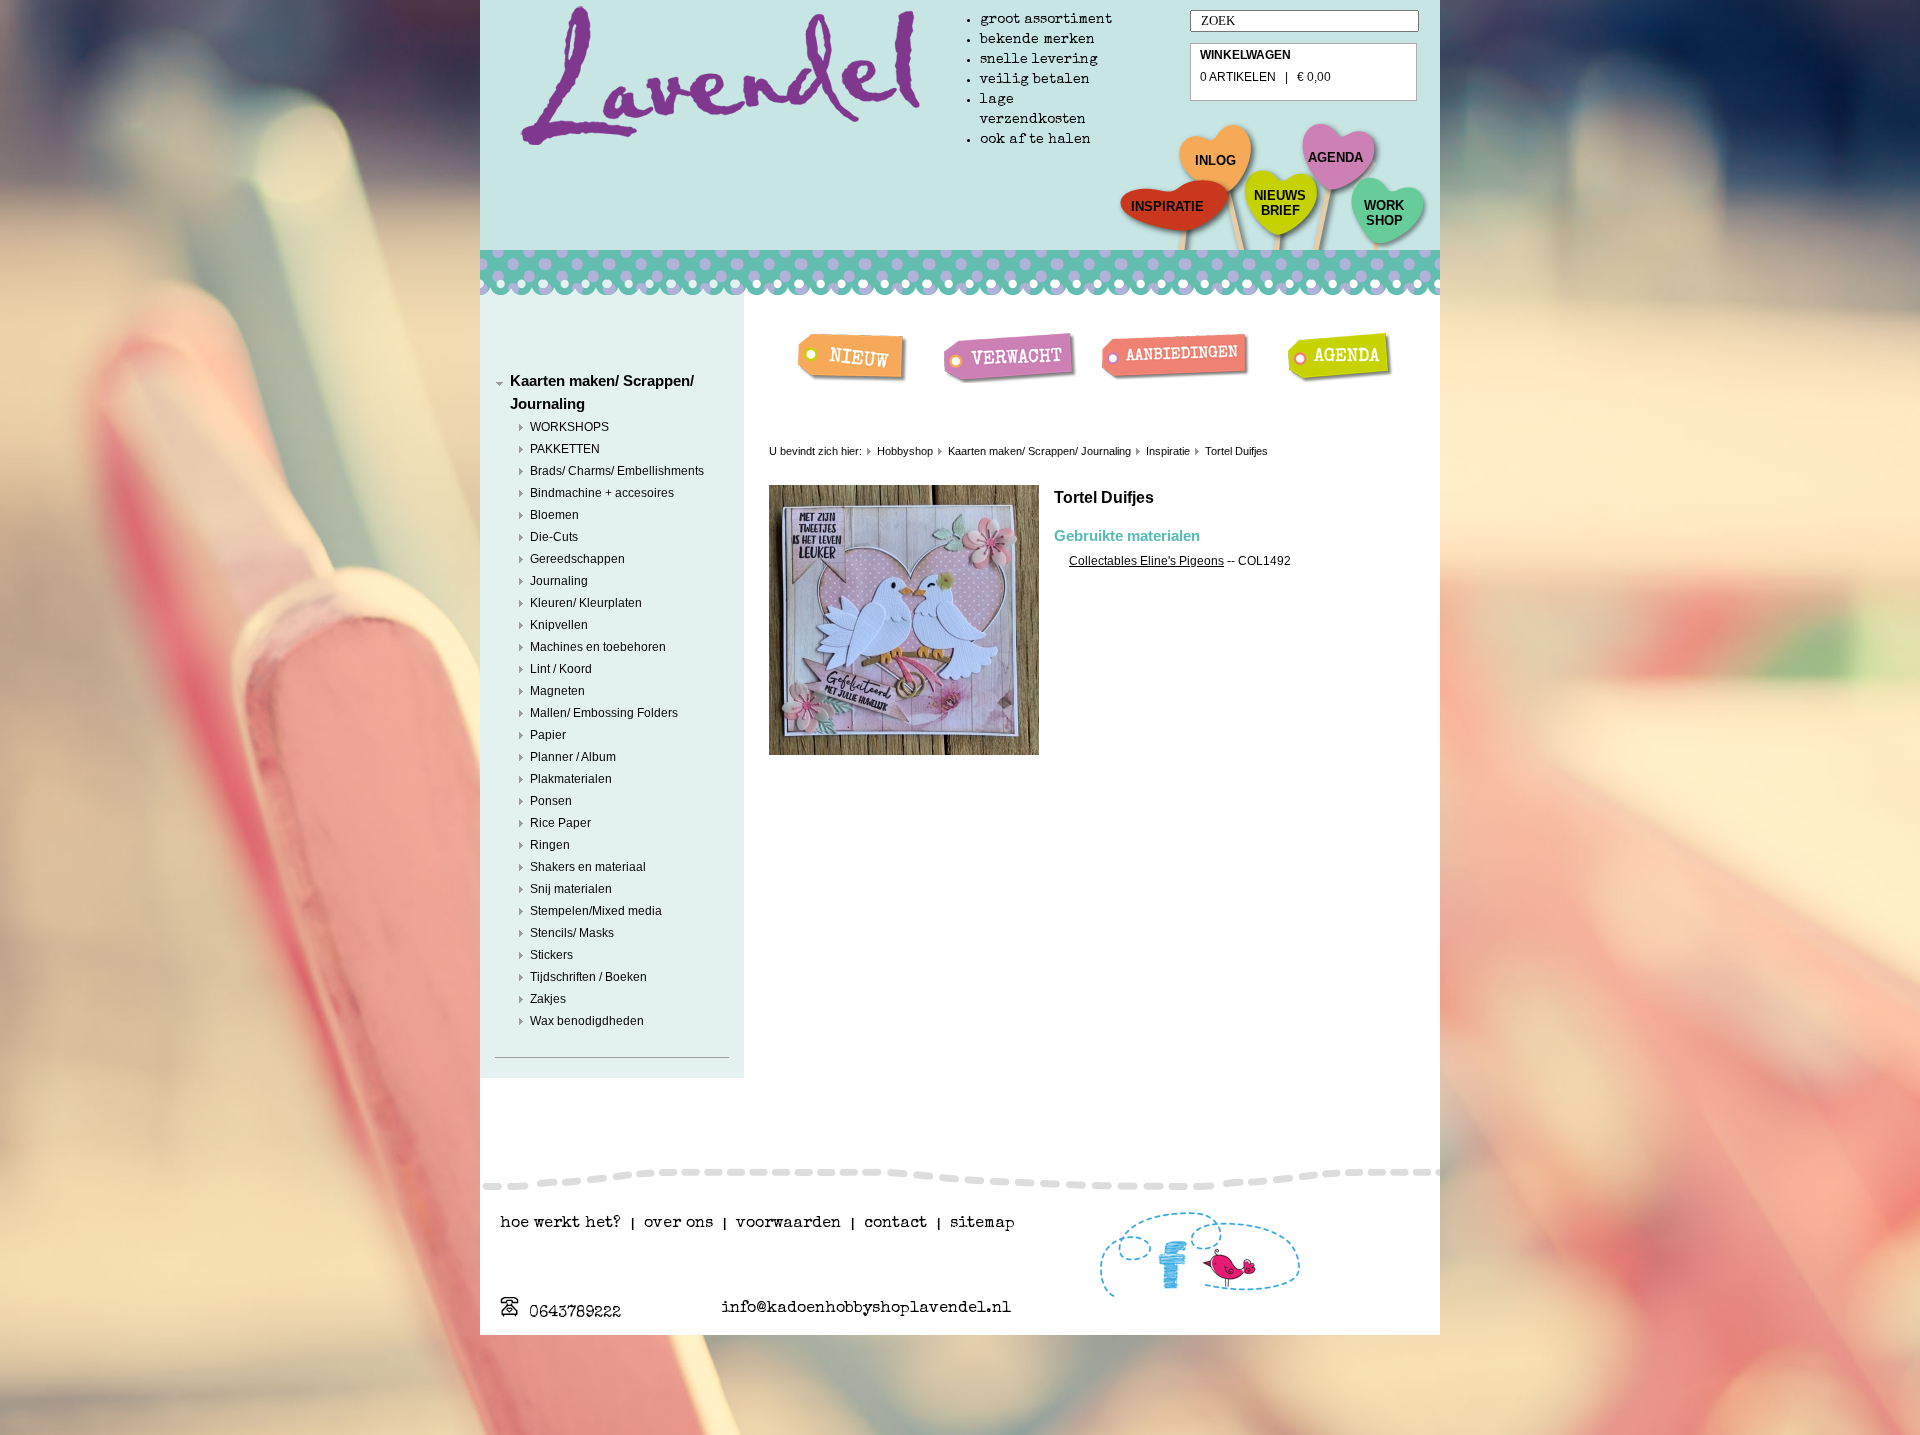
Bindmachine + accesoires (602, 493)
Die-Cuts (554, 537)
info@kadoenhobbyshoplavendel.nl (866, 1309)
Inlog (1215, 160)
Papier (548, 735)
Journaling (559, 581)
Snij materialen (571, 889)
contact (895, 1224)
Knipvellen (559, 625)
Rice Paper (560, 823)
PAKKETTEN (565, 449)
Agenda (1335, 157)
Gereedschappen (577, 559)
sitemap (982, 1224)
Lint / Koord (561, 669)
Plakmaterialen (571, 779)
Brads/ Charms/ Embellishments (617, 471)
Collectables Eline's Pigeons (1146, 561)
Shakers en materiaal (588, 867)
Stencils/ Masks (572, 933)
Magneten (557, 691)
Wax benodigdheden (587, 1021)
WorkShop (1384, 213)
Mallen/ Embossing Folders (604, 713)
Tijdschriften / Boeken (588, 977)
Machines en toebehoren (598, 647)
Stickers (551, 955)
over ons (678, 1224)
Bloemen (554, 515)
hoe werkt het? (560, 1224)
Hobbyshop (905, 451)
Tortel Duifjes (1236, 451)
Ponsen (551, 801)
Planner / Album (573, 757)
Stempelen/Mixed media (596, 911)
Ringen (550, 845)
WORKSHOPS (569, 427)
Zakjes (548, 999)
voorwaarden (788, 1224)
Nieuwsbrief (1280, 203)
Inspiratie (1167, 206)
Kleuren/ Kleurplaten (586, 603)
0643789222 (575, 1314)
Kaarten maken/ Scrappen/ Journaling (1039, 451)
